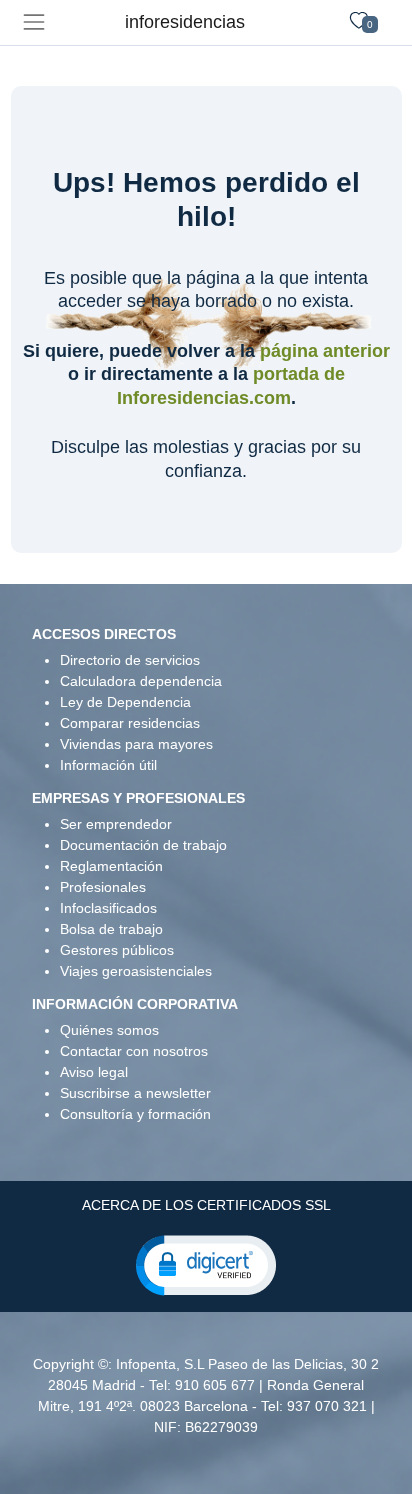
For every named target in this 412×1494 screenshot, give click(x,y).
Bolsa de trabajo (111, 929)
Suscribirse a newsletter (135, 1093)
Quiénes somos (109, 1030)
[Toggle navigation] (33, 22)
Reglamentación (111, 866)
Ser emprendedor (116, 824)
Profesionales (103, 887)
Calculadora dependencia (141, 681)
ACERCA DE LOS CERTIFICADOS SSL (206, 1205)
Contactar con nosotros (134, 1051)
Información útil (108, 765)
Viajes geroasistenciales (136, 971)
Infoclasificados (108, 908)
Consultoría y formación (135, 1114)
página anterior (325, 351)
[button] (206, 1264)
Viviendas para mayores (136, 744)
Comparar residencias (130, 723)
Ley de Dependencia (125, 702)
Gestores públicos (117, 950)
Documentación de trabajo (143, 845)
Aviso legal (94, 1072)
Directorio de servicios (130, 660)
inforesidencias (185, 22)
